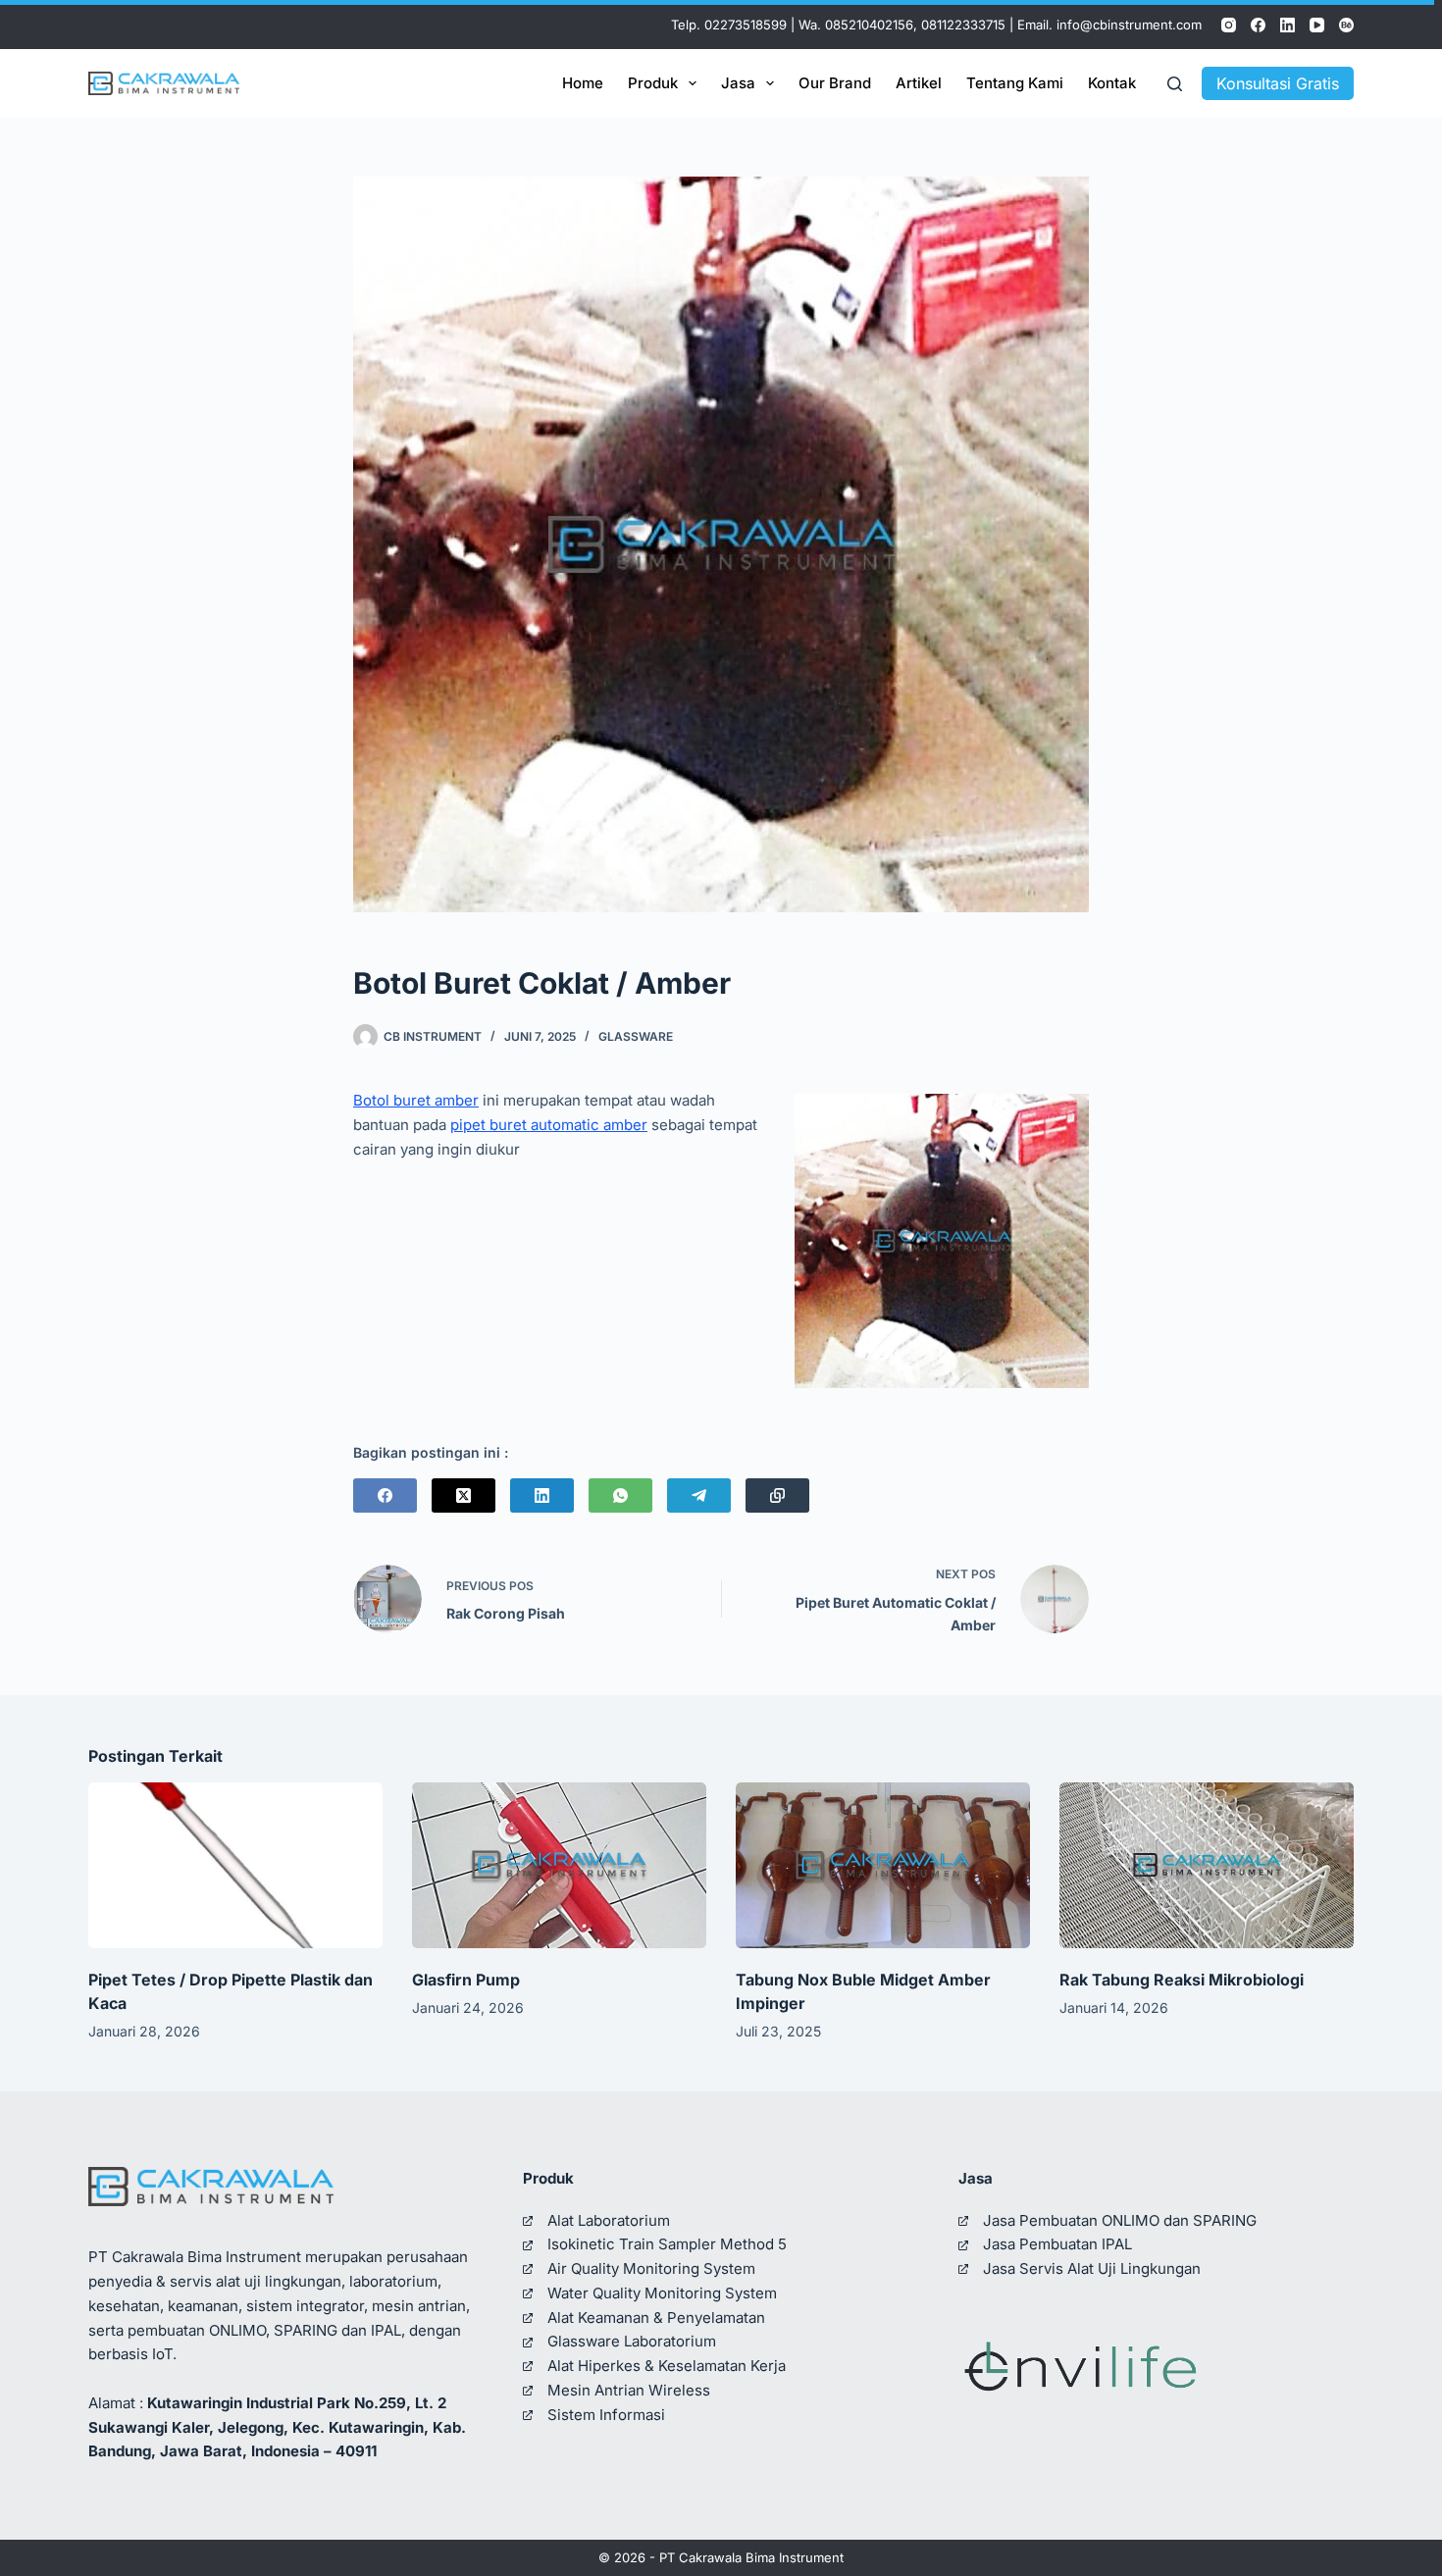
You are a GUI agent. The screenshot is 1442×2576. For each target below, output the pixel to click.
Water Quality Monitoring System (662, 2293)
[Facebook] (1258, 25)
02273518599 (746, 25)
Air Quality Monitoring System (651, 2268)
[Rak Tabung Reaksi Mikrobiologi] (1207, 1865)
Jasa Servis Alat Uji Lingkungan (1092, 2268)
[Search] (1175, 84)
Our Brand (835, 83)
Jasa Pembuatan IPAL (1057, 2244)
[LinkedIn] (1287, 25)
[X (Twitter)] (463, 1495)
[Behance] (1346, 25)
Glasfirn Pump (466, 1980)
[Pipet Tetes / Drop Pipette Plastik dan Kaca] (235, 1865)
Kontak (1112, 83)
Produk (653, 83)
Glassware (636, 1036)
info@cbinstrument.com (1129, 25)
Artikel (919, 83)
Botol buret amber (416, 1100)
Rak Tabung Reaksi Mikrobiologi (1182, 1980)
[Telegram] (699, 1495)
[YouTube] (1317, 25)
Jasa (738, 83)
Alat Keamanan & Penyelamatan (656, 2318)
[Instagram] (1229, 25)
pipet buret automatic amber (549, 1125)
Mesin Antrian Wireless (629, 2390)
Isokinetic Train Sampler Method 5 (667, 2244)
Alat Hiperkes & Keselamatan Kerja (667, 2366)
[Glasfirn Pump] (559, 1865)
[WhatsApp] (620, 1495)
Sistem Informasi (606, 2415)
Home (583, 83)
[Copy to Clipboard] (777, 1495)
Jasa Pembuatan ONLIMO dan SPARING (1120, 2220)
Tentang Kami (1015, 83)
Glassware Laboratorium (632, 2341)
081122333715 (963, 25)
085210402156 (869, 25)
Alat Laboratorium (609, 2220)
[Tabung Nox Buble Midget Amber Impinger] (883, 1865)
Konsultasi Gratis (1278, 83)
